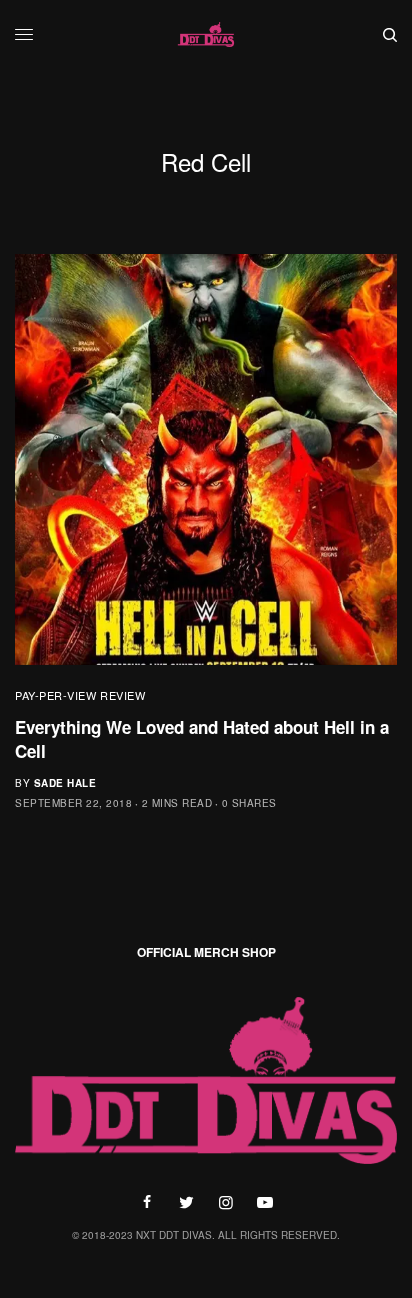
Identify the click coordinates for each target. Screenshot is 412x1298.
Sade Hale (65, 783)
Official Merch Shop (206, 952)
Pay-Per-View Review (80, 695)
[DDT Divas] (206, 35)
